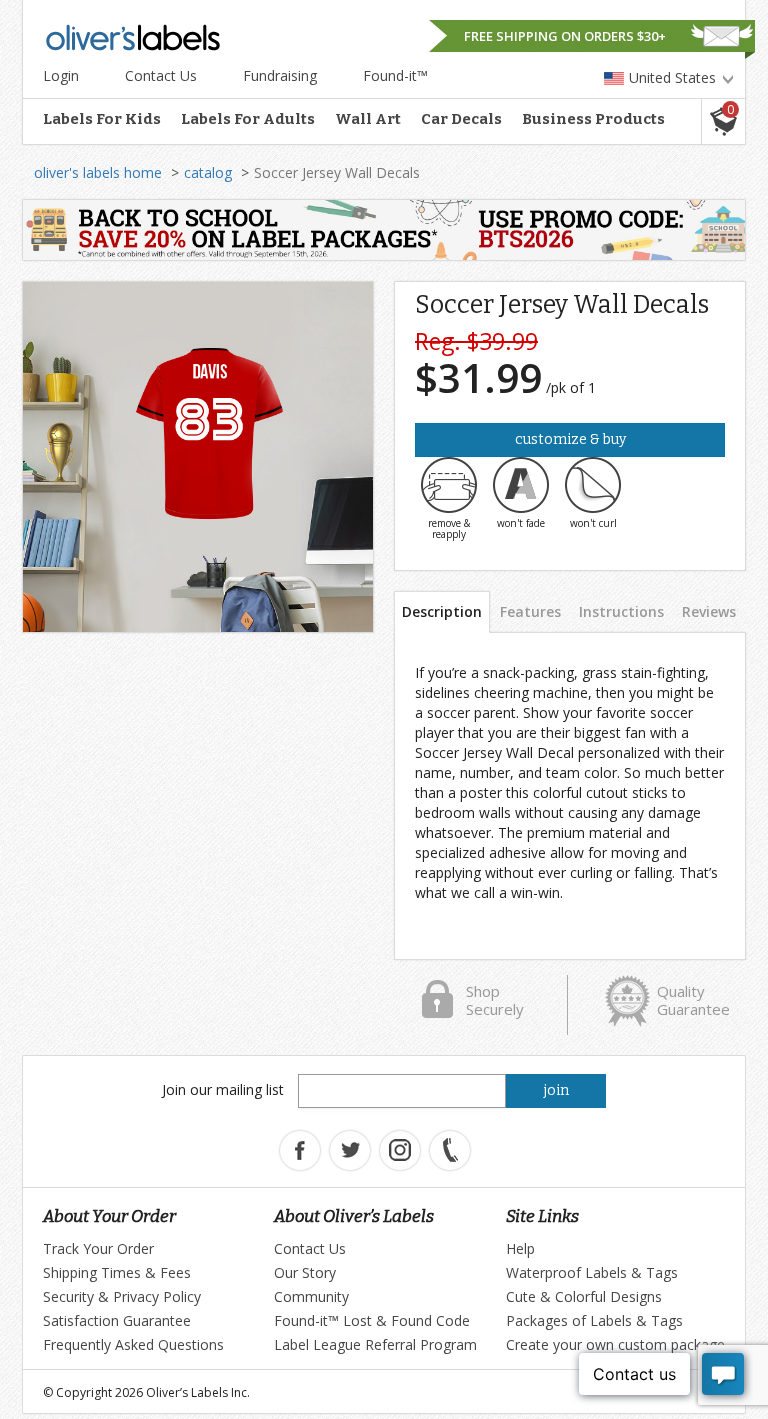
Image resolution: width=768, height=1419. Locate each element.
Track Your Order (98, 1248)
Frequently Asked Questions (133, 1344)
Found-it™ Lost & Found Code (372, 1320)
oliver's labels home (98, 172)
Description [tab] (442, 611)
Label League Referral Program (375, 1344)
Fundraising (280, 75)
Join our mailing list (223, 1089)
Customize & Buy (570, 439)
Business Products (593, 119)
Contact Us (161, 75)
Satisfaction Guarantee (117, 1320)
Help (520, 1248)
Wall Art (368, 119)
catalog (208, 172)
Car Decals (461, 119)
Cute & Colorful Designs (584, 1296)
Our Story (305, 1272)
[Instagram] (400, 1150)
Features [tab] (530, 611)
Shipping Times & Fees (117, 1272)
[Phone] (450, 1150)
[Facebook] (300, 1150)
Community (311, 1296)
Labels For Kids (102, 119)
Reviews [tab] (709, 611)
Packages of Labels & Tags (594, 1320)
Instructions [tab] (621, 611)
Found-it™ (395, 75)
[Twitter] (350, 1150)
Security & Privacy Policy (122, 1296)
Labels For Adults (248, 119)
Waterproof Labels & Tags (592, 1272)
